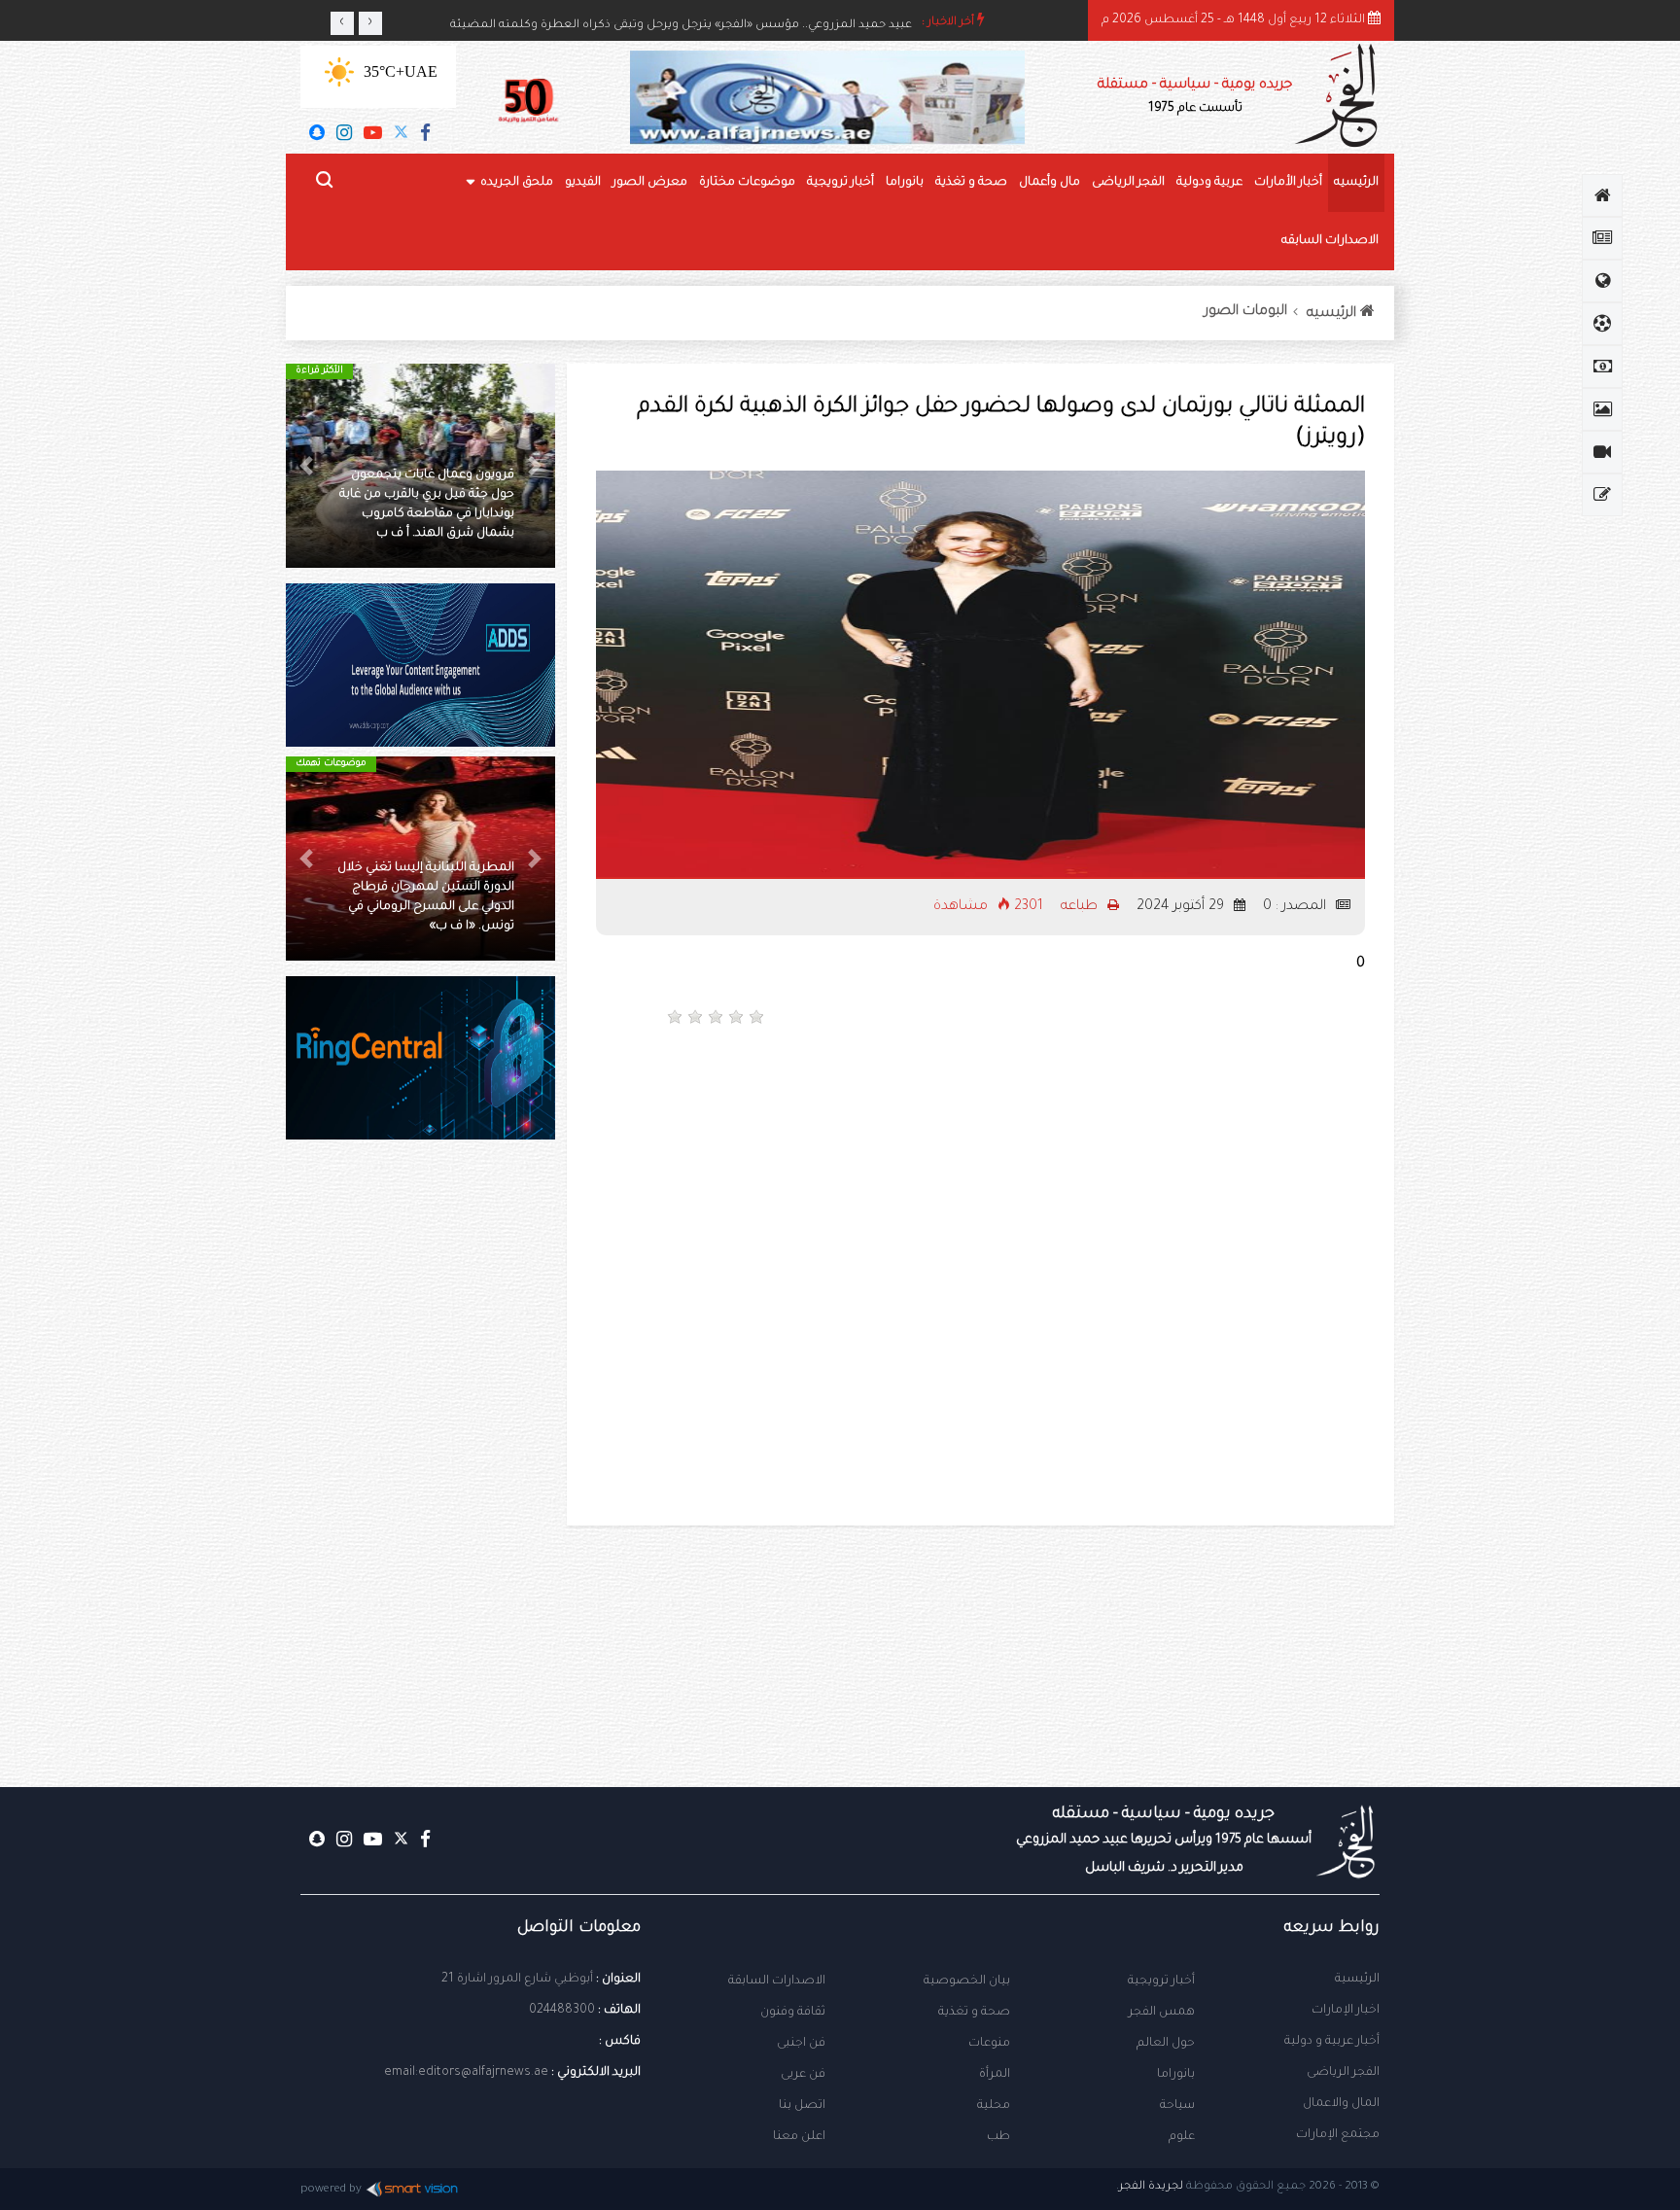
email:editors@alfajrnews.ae (466, 2073)
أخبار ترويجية (840, 183)
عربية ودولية (1209, 183)
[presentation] (342, 23)
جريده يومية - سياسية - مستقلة (1195, 97)
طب (998, 2137)
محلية (994, 2106)
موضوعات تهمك (331, 764)
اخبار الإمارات (1346, 2011)
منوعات (989, 2044)
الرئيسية (1357, 1980)
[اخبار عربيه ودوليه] (1602, 281)
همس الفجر (1162, 2013)
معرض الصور (650, 183)
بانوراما (905, 183)
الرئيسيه (1356, 183)
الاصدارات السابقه (1330, 241)
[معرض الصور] (1602, 409)
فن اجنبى (801, 2044)
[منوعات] (1602, 495)
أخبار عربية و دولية (1332, 2042)
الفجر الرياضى (1128, 183)
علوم (1182, 2137)
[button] (535, 466)
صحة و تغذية (971, 183)
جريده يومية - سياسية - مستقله (1164, 1841)
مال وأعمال (1050, 183)
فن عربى (803, 2075)
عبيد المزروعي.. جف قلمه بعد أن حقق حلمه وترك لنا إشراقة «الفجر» (738, 23)
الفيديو (583, 183)
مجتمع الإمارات (1338, 2135)
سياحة (1177, 2106)
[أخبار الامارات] (1602, 238)
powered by (331, 2190)
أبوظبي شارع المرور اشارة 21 (517, 1980)
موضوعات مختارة (747, 183)
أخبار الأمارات (1288, 183)
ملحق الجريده (517, 183)
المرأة (995, 2075)
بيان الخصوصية (967, 1982)
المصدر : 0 (1296, 907)
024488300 (562, 2011)
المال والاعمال (1341, 2104)
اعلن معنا (799, 2137)
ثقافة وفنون (793, 2013)
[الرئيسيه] (1602, 195)
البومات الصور (1246, 312)
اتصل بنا (802, 2106)
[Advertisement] (1180, 1108)
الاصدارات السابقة (777, 1982)
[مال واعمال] (1602, 367)
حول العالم (1166, 2044)
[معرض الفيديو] (1602, 452)
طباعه (1081, 907)
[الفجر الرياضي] (1602, 324)
